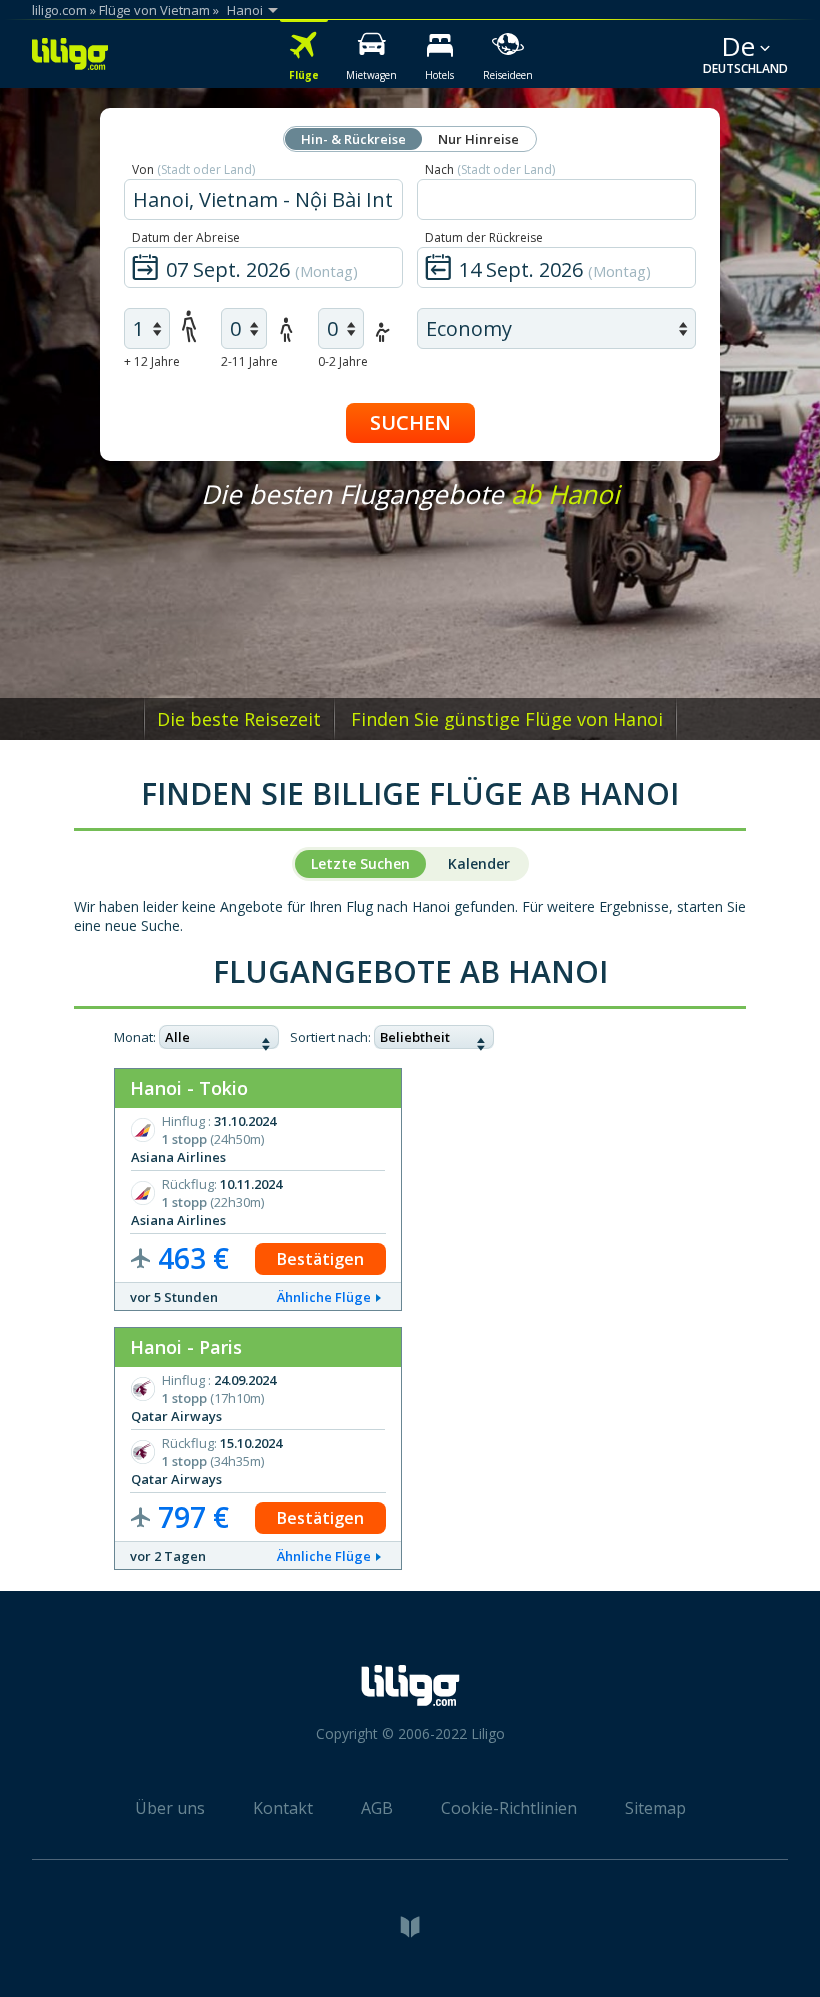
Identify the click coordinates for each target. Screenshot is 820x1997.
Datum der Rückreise (484, 237)
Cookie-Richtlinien (509, 1808)
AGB (377, 1808)
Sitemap (655, 1808)
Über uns (170, 1808)
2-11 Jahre (249, 361)
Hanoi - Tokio (189, 1088)
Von (193, 169)
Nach (490, 169)
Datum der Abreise (186, 237)
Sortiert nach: (330, 1037)
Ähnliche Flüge (324, 1297)
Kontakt (283, 1808)
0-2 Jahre (343, 361)
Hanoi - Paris (186, 1347)
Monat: (135, 1037)
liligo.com (59, 10)
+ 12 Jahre (152, 361)
